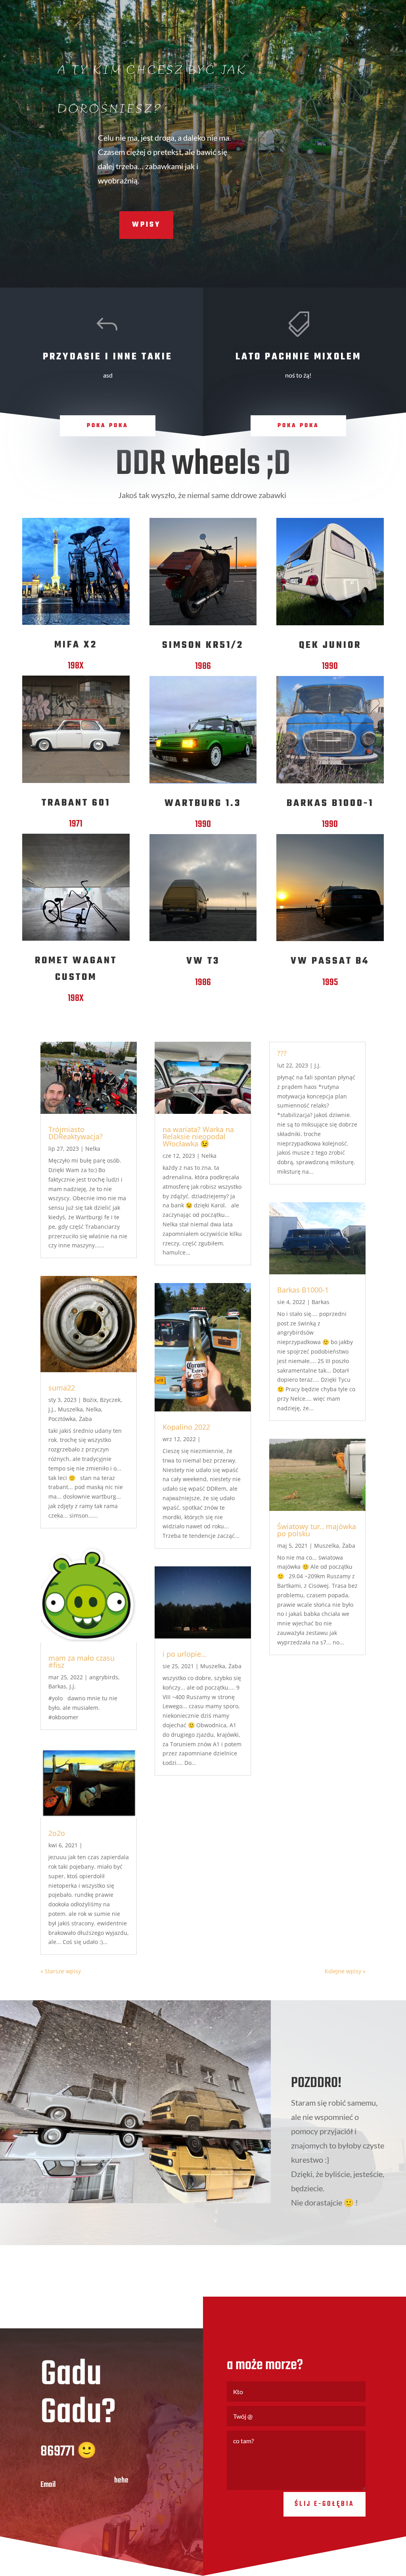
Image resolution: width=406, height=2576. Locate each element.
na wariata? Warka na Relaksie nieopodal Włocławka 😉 (198, 1136)
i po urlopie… (185, 1654)
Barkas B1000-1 (303, 1290)
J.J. (52, 1409)
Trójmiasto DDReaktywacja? (76, 1133)
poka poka (108, 426)
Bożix (90, 1400)
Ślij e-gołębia (325, 2504)
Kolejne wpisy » (345, 1971)
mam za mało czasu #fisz (81, 1661)
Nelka (93, 1149)
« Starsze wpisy (61, 1971)
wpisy (146, 225)
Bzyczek (110, 1400)
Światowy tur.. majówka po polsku (317, 1530)
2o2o (57, 1833)
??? (282, 1053)
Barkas (57, 1686)
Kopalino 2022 (186, 1427)
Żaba (85, 1419)
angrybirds (104, 1677)
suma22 (62, 1388)
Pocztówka (62, 1419)
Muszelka (70, 1409)
